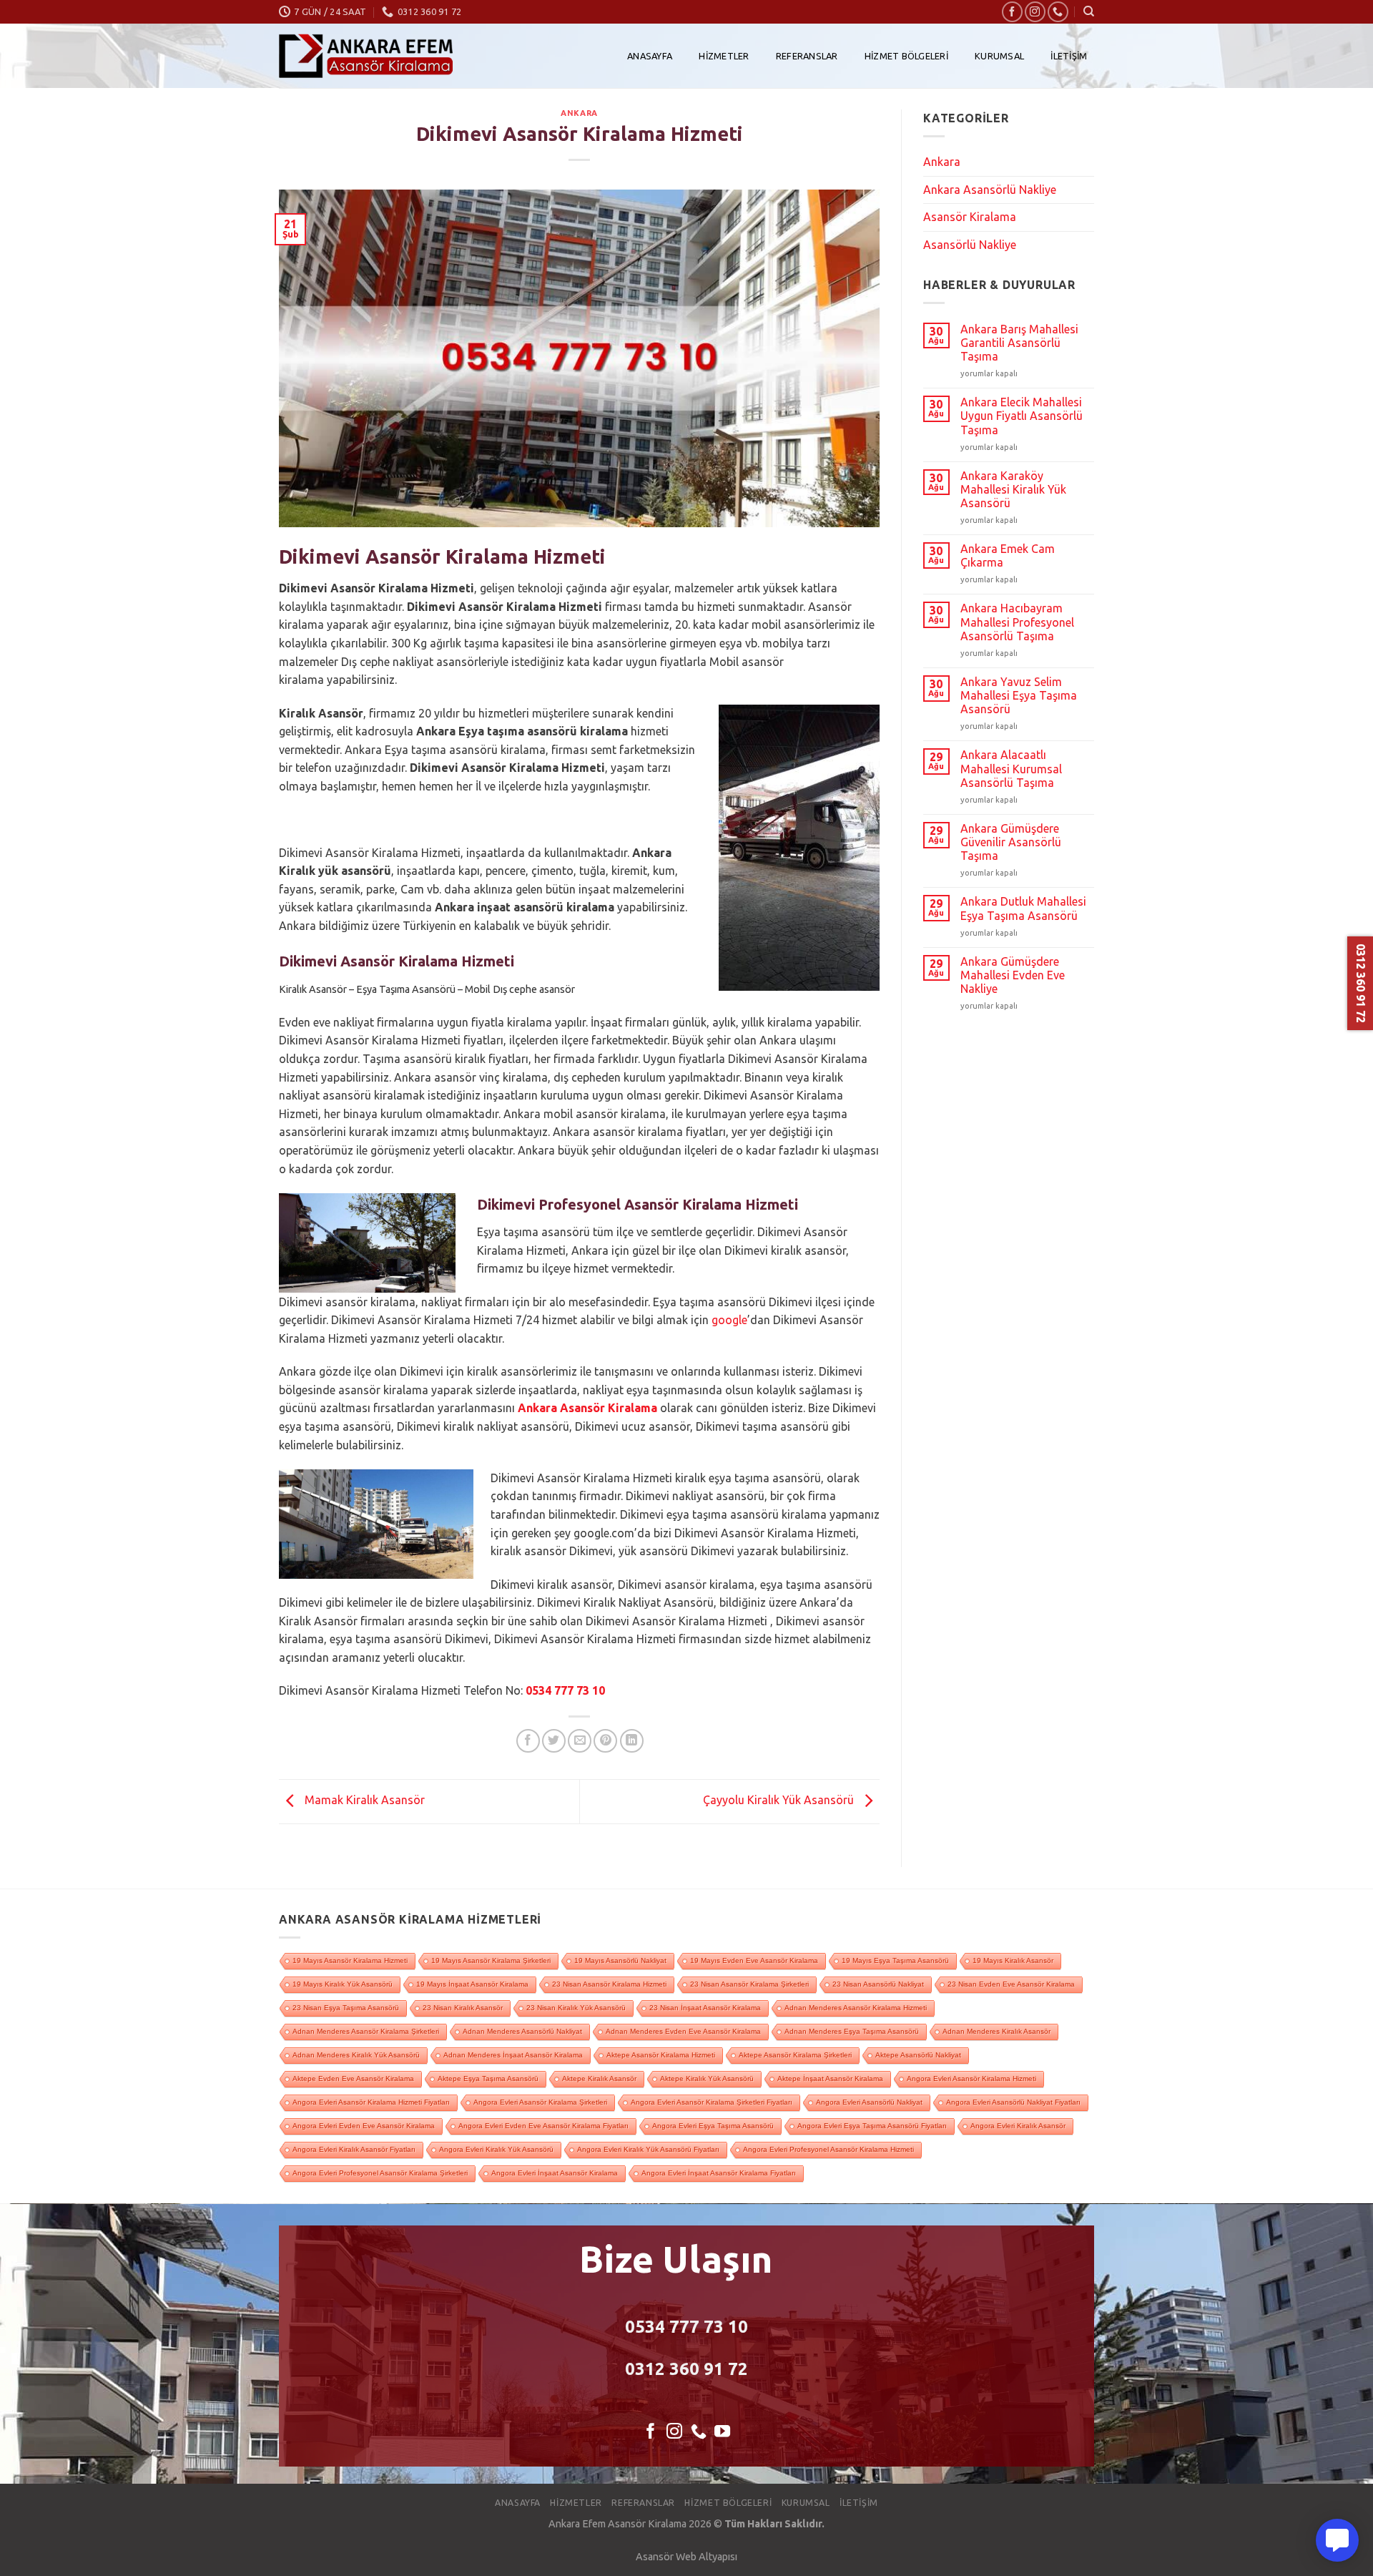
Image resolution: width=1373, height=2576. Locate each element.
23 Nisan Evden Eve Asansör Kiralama (1011, 1984)
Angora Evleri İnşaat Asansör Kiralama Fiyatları (719, 2173)
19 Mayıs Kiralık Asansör (1013, 1960)
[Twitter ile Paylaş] (554, 1741)
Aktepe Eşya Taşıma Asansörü (488, 2078)
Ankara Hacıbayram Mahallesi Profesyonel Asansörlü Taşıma (1017, 622)
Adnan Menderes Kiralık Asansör (996, 2031)
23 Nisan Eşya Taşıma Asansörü (346, 2008)
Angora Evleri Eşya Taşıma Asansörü (713, 2126)
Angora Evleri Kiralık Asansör (1018, 2126)
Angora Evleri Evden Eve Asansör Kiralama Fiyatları (543, 2126)
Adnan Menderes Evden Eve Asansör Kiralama (683, 2031)
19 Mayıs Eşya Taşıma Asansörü (895, 1960)
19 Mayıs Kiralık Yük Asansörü (343, 1984)
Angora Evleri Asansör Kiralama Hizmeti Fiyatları (371, 2102)
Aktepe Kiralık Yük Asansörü (707, 2078)
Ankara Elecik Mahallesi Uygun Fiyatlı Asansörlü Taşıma (1022, 416)
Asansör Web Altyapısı (686, 2557)
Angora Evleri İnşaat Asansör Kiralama (555, 2173)
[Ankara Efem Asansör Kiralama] (366, 56)
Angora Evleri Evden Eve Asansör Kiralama (364, 2126)
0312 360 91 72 (686, 2369)
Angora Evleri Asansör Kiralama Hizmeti (971, 2078)
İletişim (1069, 56)
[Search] (1089, 11)
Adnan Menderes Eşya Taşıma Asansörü (852, 2031)
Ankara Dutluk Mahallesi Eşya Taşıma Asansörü (1023, 908)
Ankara (579, 113)
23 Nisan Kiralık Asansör (463, 2008)
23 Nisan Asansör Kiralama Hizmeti (609, 1984)
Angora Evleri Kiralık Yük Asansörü (496, 2149)
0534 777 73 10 (565, 1690)
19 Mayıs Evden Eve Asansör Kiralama (754, 1960)
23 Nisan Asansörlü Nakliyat (878, 1984)
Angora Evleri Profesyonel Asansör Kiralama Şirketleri (380, 2173)
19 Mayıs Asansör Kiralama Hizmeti (350, 1960)
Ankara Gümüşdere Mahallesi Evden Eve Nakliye (1013, 975)
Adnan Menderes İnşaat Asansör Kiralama (513, 2055)
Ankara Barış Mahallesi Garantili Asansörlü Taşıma (1019, 343)
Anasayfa (650, 56)
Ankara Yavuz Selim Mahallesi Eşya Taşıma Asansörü (1019, 695)
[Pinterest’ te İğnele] (605, 1741)
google (729, 1320)
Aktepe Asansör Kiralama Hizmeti (661, 2055)
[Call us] (1058, 12)
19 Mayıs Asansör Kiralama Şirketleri (491, 1960)
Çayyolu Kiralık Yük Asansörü (780, 1801)
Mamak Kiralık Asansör (363, 1801)
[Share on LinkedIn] (632, 1741)
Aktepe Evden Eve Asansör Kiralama (353, 2078)
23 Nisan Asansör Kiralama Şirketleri (749, 1984)
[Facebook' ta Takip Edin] (1012, 12)
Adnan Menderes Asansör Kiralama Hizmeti (856, 2008)
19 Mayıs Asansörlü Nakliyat (620, 1960)
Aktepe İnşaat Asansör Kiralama (830, 2078)
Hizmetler (724, 56)
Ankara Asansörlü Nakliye (990, 190)
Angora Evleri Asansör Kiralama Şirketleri (540, 2102)
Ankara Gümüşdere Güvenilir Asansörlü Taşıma (1011, 842)
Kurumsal (999, 56)
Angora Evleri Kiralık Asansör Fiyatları (354, 2149)
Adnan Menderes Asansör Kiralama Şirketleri (366, 2031)
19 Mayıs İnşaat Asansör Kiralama (472, 1984)
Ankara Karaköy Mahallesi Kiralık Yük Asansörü (1013, 489)
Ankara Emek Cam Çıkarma (1008, 555)
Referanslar (807, 56)
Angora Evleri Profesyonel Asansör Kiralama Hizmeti (828, 2149)
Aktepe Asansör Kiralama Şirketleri (795, 2055)
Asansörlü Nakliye (970, 245)
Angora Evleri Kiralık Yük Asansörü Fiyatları (648, 2149)
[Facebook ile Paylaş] (528, 1741)
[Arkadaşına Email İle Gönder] (580, 1741)
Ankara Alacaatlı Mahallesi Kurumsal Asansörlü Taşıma (1011, 768)
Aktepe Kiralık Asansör (599, 2078)
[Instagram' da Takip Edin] (1035, 12)
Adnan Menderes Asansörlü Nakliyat (522, 2031)
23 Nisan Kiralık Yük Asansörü (576, 2008)
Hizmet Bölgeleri (906, 56)
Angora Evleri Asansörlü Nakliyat (869, 2102)
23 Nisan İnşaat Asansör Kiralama (705, 2008)
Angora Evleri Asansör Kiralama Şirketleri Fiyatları (712, 2102)
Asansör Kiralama (970, 217)
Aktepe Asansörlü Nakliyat (918, 2055)
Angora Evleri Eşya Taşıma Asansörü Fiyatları (872, 2126)
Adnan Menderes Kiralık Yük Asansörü (356, 2055)
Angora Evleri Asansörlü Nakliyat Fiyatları (1013, 2102)
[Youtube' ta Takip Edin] (722, 2433)
